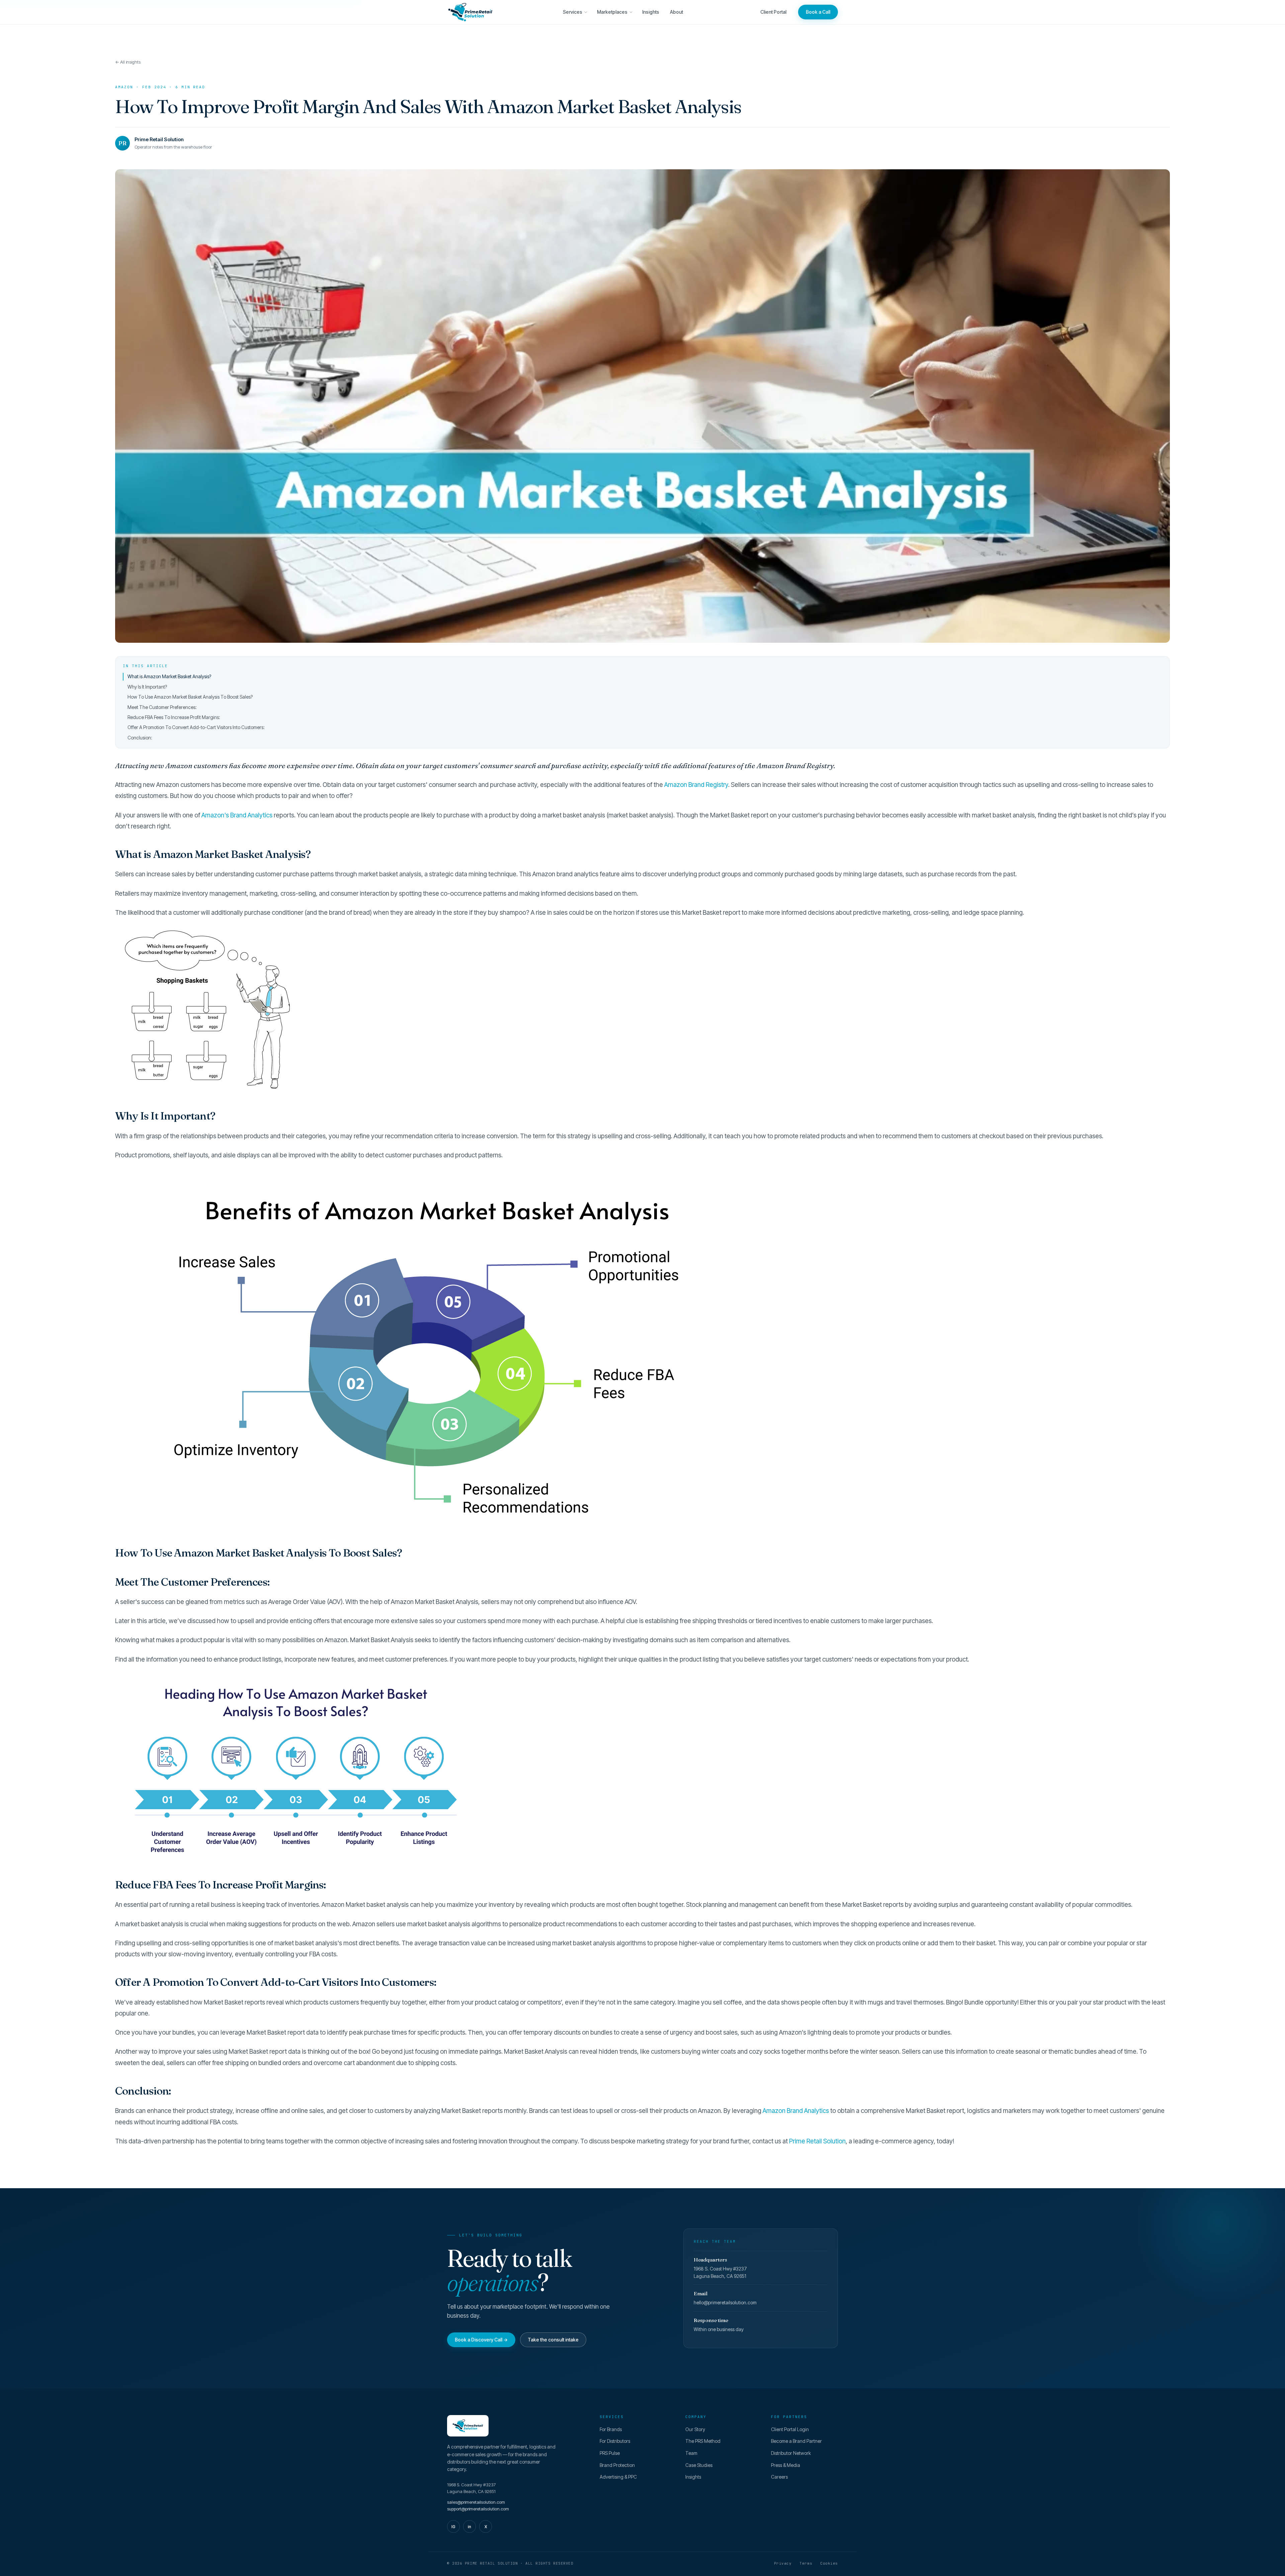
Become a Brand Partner (796, 2441)
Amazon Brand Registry (696, 785)
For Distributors (615, 2441)
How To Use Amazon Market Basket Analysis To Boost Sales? (190, 697)
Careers (779, 2477)
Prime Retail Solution (817, 2141)
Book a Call (818, 12)
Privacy (783, 2563)
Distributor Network (791, 2453)
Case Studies (699, 2465)
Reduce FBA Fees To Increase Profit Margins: (174, 717)
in (469, 2527)
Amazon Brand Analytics (796, 2111)
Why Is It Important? (147, 687)
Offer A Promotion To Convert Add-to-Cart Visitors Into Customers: (196, 727)
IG (453, 2527)
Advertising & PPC (618, 2477)
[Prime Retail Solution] (470, 12)
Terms (806, 2563)
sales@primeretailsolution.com (476, 2502)
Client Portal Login (790, 2429)
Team (691, 2453)
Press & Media (786, 2465)
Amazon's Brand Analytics (237, 815)
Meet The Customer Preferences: (162, 707)
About (676, 12)
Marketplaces (612, 12)
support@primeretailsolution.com (478, 2509)
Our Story (695, 2429)
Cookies (829, 2563)
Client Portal (773, 12)
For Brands (611, 2429)
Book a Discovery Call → (481, 2340)
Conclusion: (140, 738)
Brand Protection (617, 2465)
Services (573, 12)
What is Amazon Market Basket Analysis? (169, 676)
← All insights (128, 62)
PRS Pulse (610, 2453)
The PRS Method (703, 2441)
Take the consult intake (553, 2340)
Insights (651, 12)
